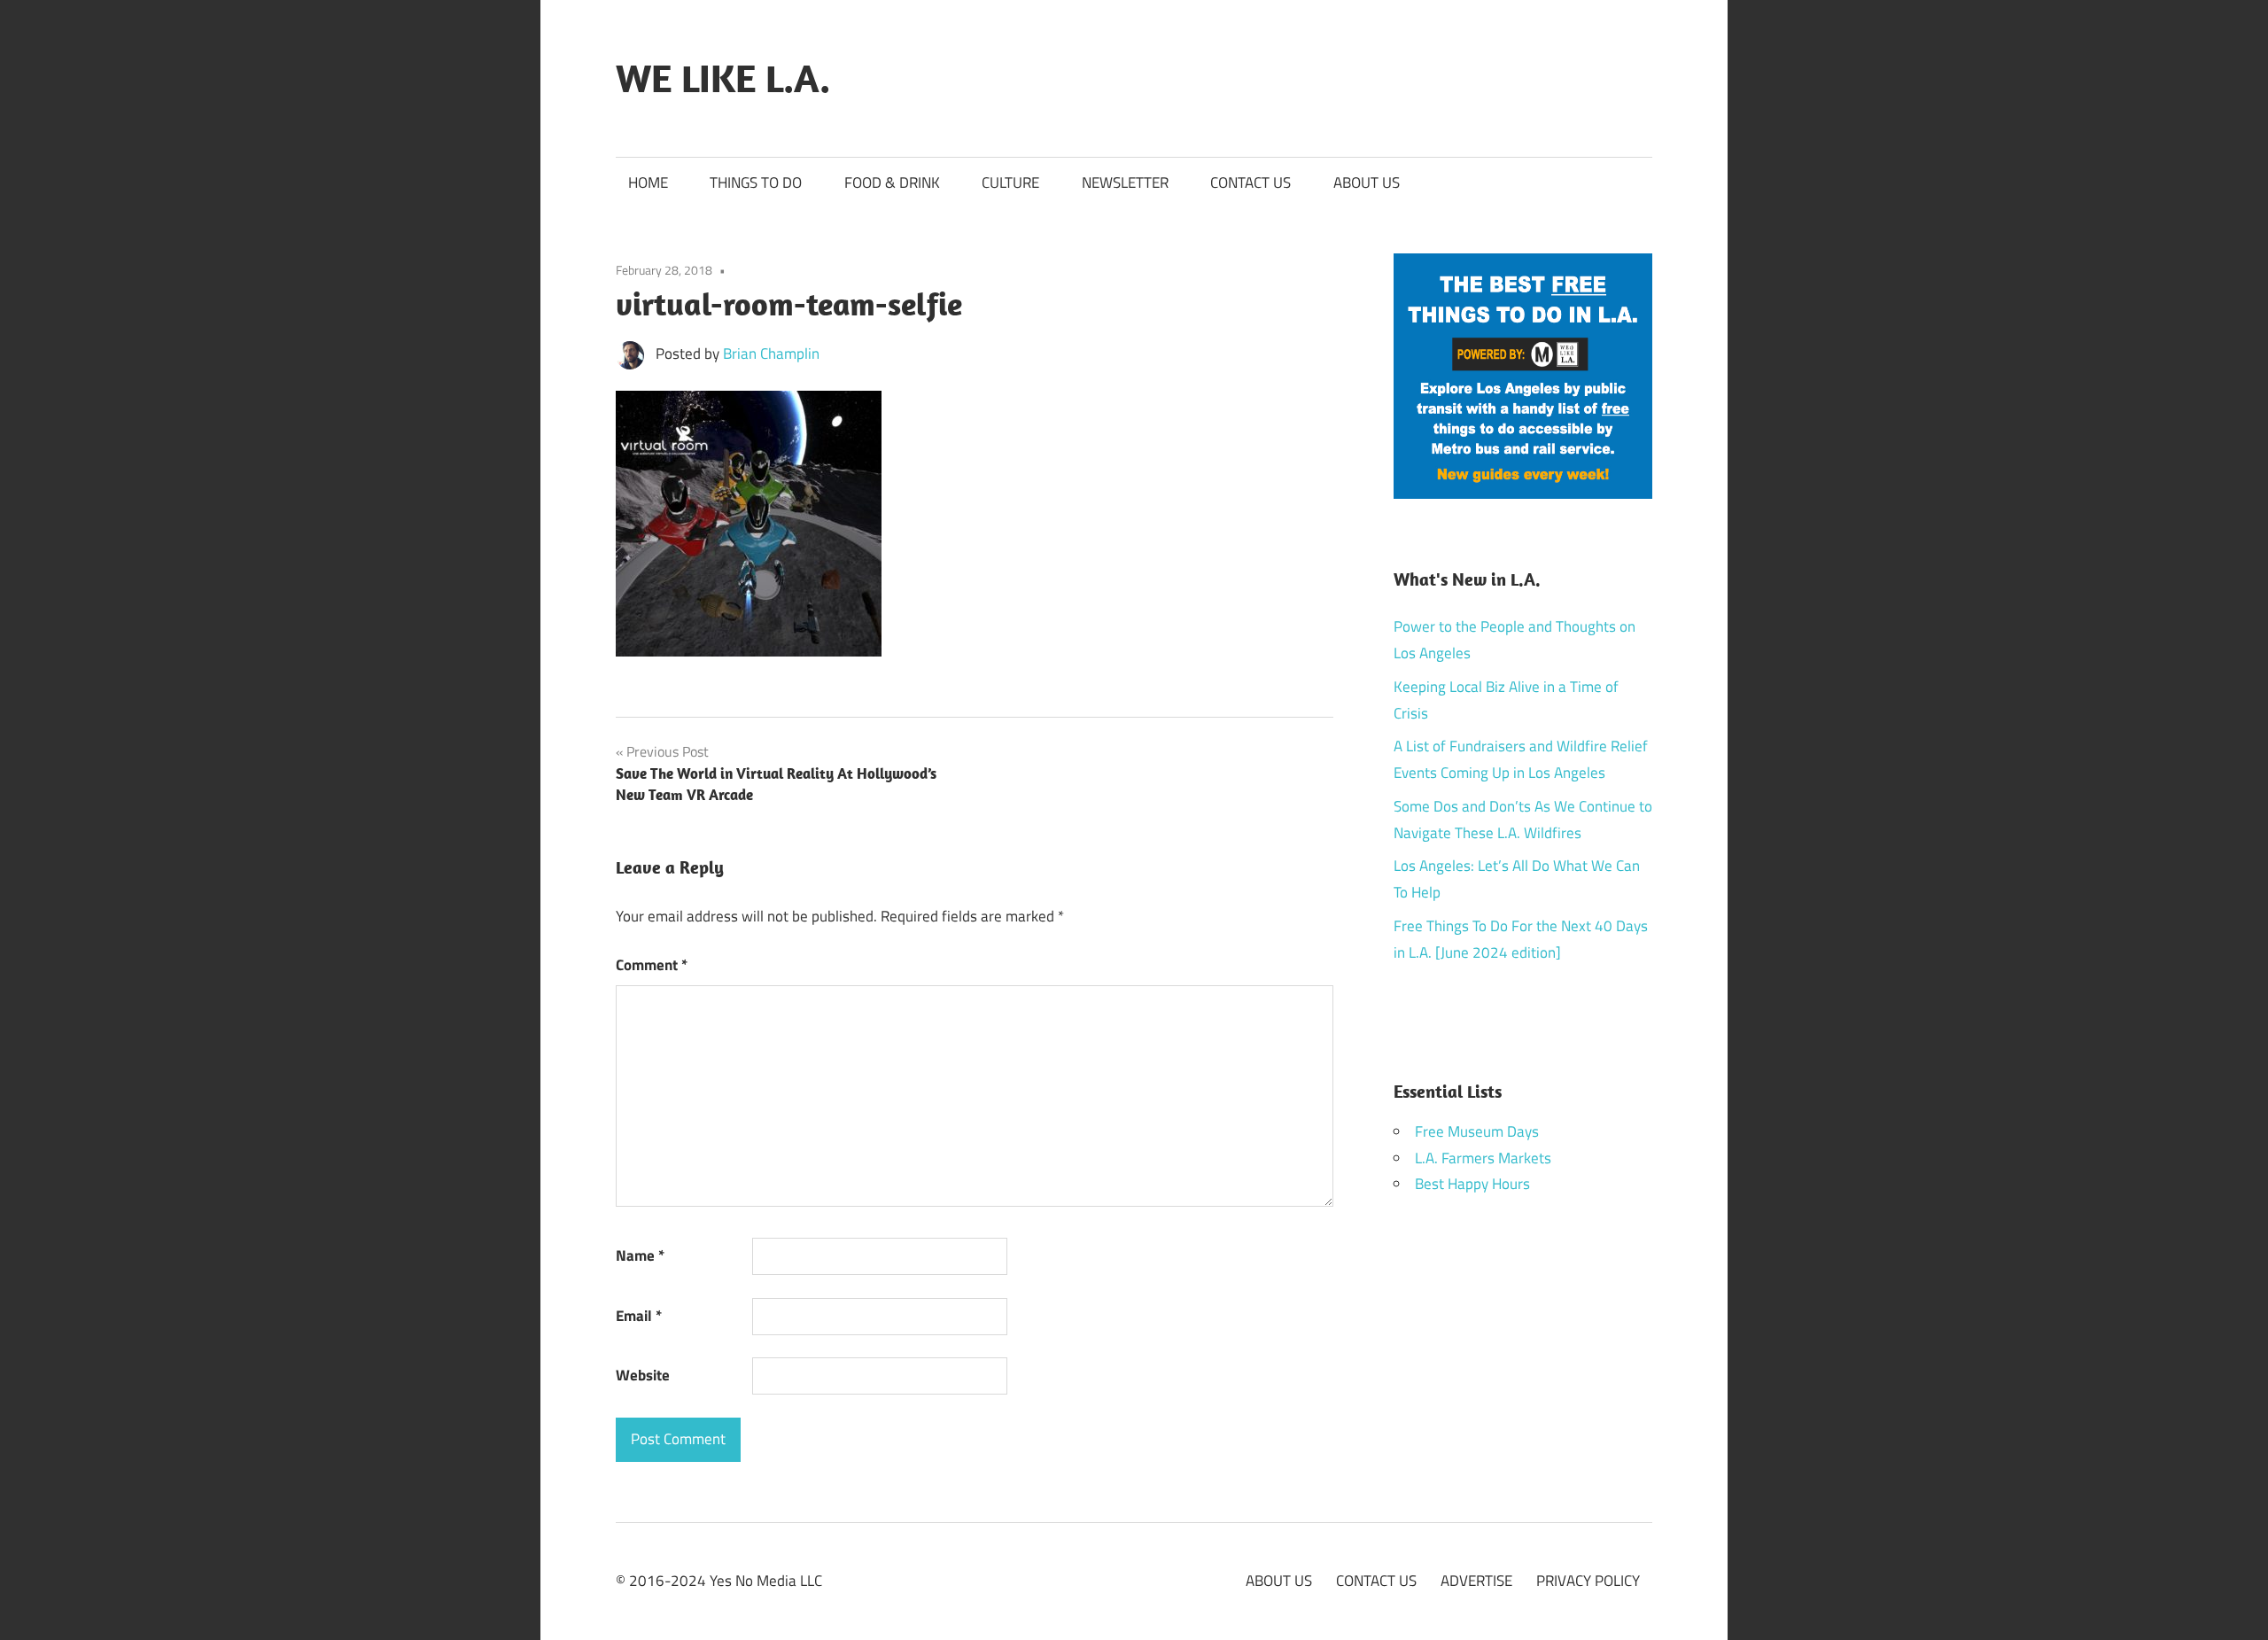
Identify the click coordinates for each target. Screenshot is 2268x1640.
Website (643, 1375)
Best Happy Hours (1472, 1184)
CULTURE (1010, 183)
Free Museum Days (1477, 1131)
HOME (648, 183)
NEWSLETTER (1125, 183)
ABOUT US (1367, 183)
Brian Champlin (771, 354)
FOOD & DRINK (892, 183)
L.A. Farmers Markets (1483, 1158)
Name (640, 1255)
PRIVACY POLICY (1588, 1581)
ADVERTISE (1476, 1581)
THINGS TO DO (756, 183)
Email (639, 1316)
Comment (652, 965)
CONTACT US (1251, 183)
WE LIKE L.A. (723, 78)
